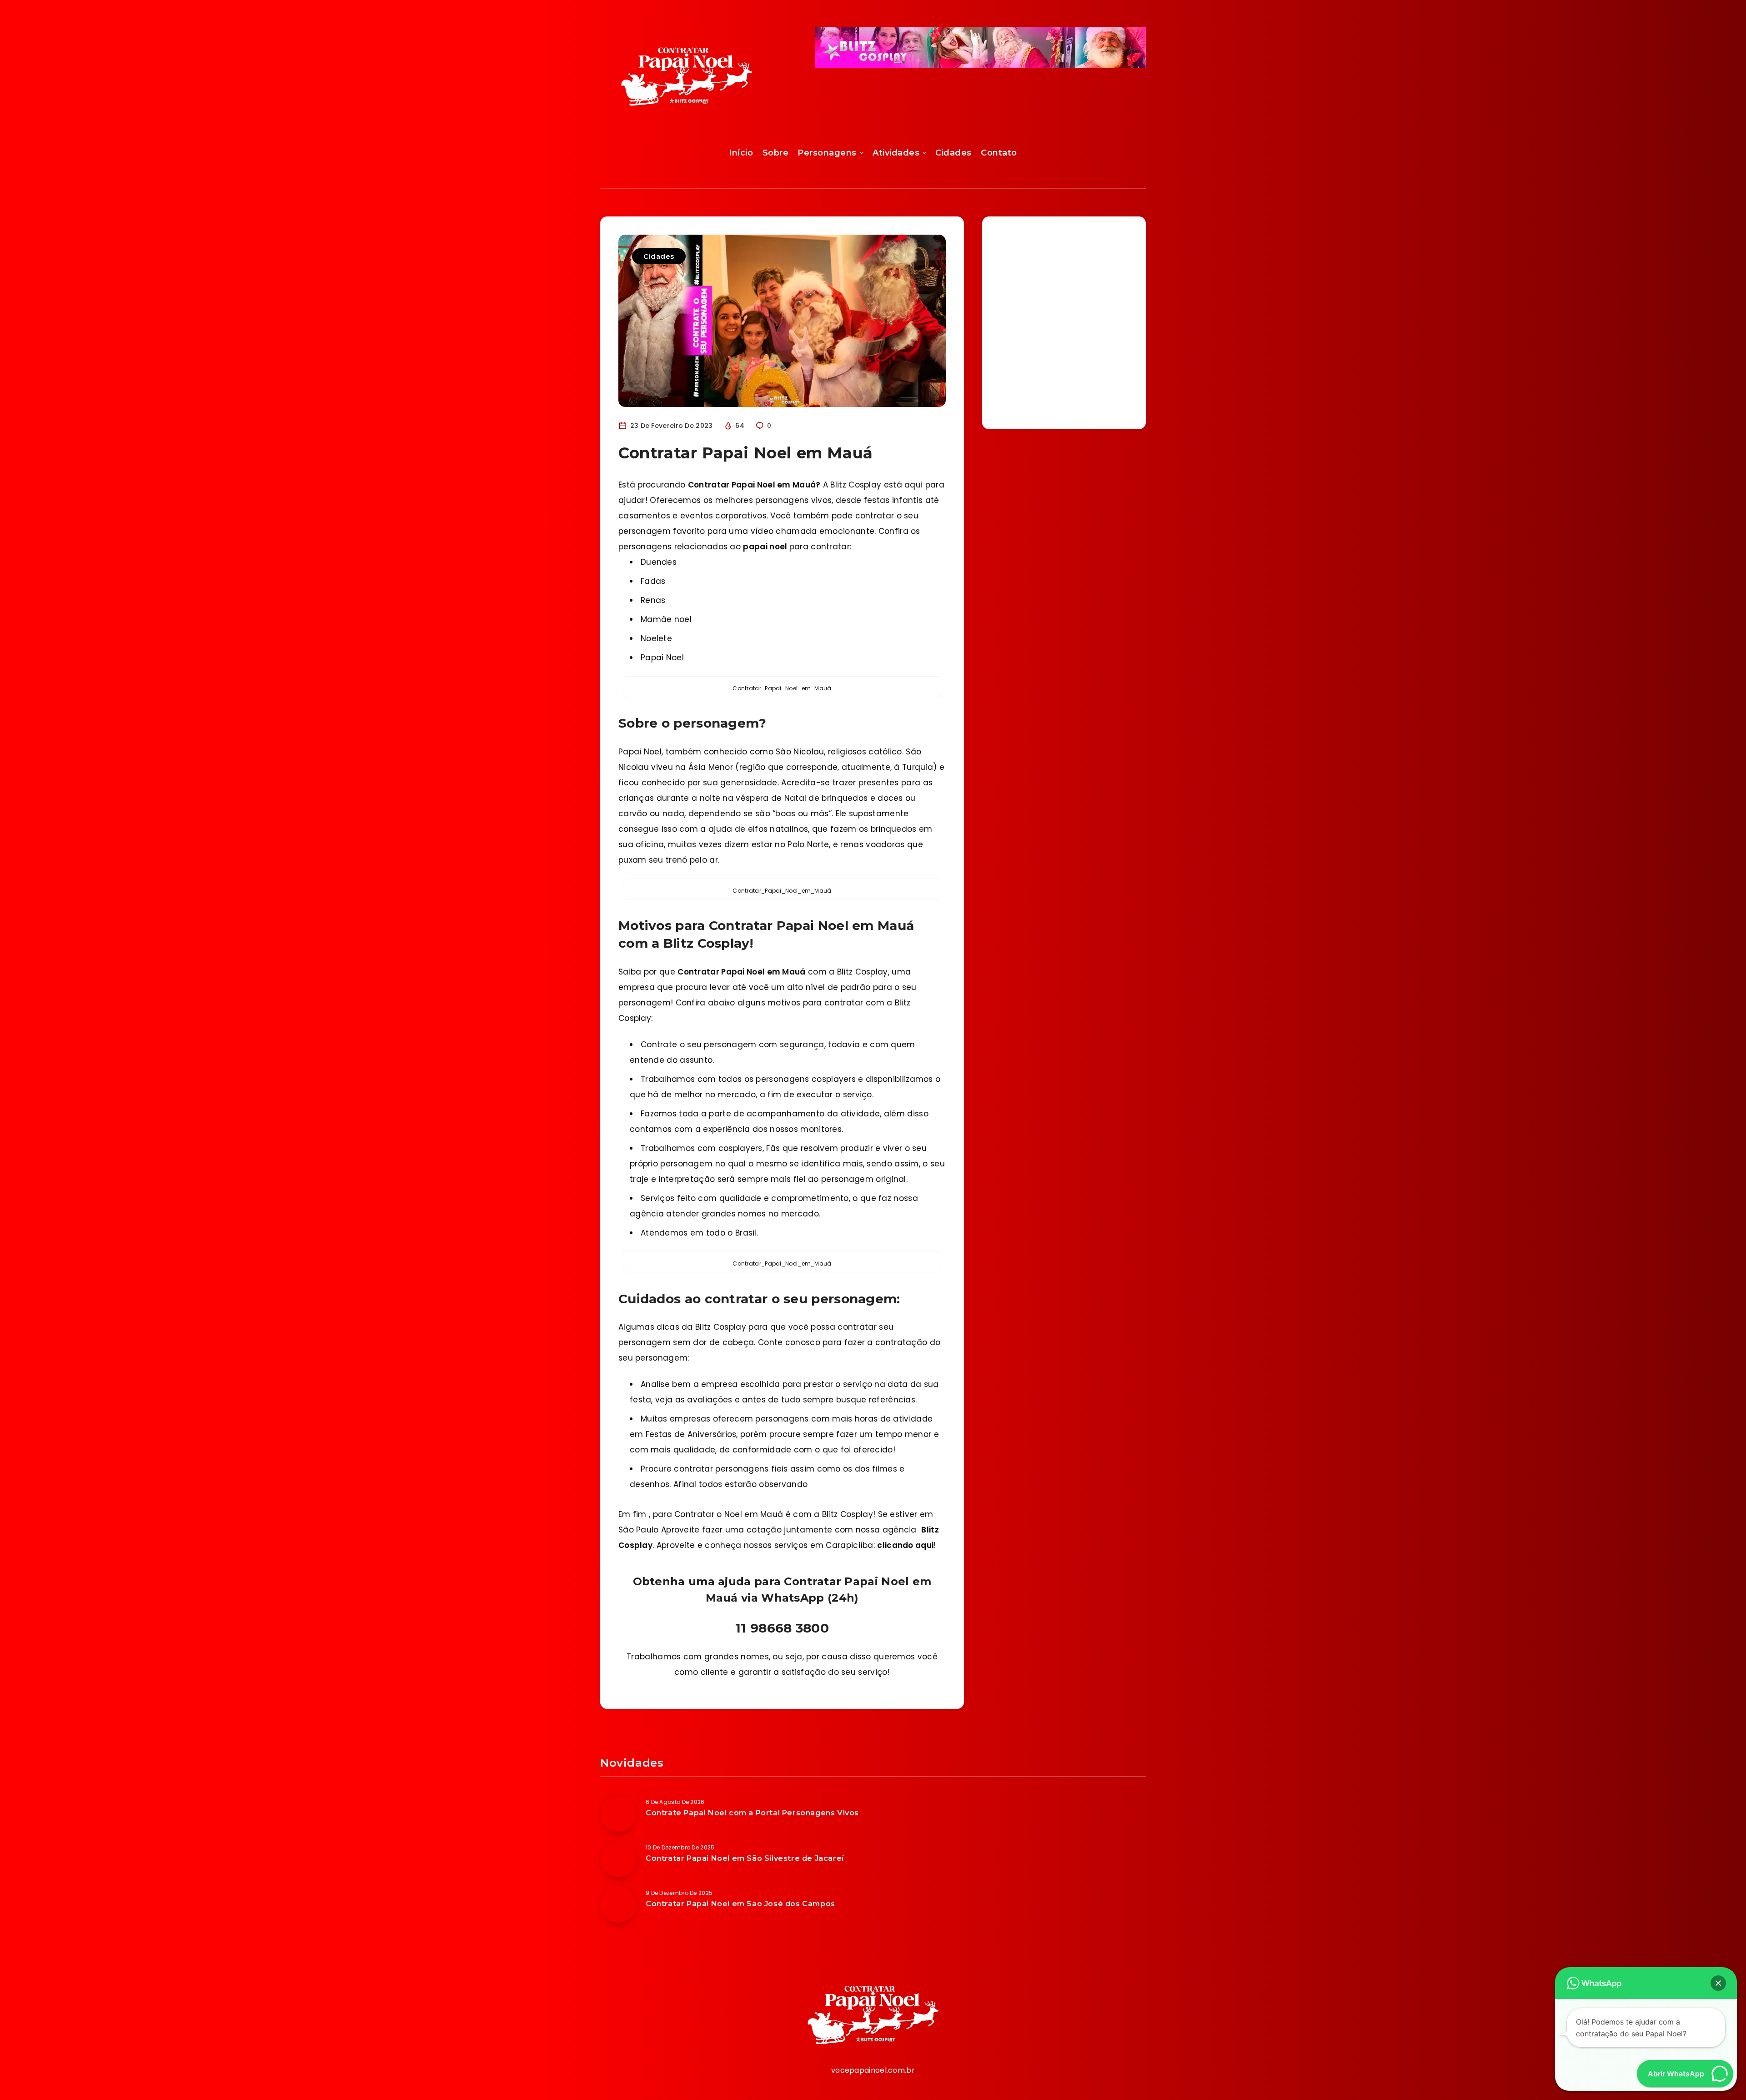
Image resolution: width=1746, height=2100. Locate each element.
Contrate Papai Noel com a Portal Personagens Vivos (752, 1813)
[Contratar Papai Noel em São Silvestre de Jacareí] (618, 1859)
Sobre (776, 153)
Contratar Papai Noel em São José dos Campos (740, 1904)
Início (741, 153)
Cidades (953, 153)
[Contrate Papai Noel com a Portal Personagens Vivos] (618, 1814)
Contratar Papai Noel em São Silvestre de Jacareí (745, 1858)
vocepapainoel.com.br (873, 2070)
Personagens (827, 153)
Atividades (896, 153)
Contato (999, 153)
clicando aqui (905, 1545)
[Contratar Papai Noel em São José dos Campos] (618, 1904)
